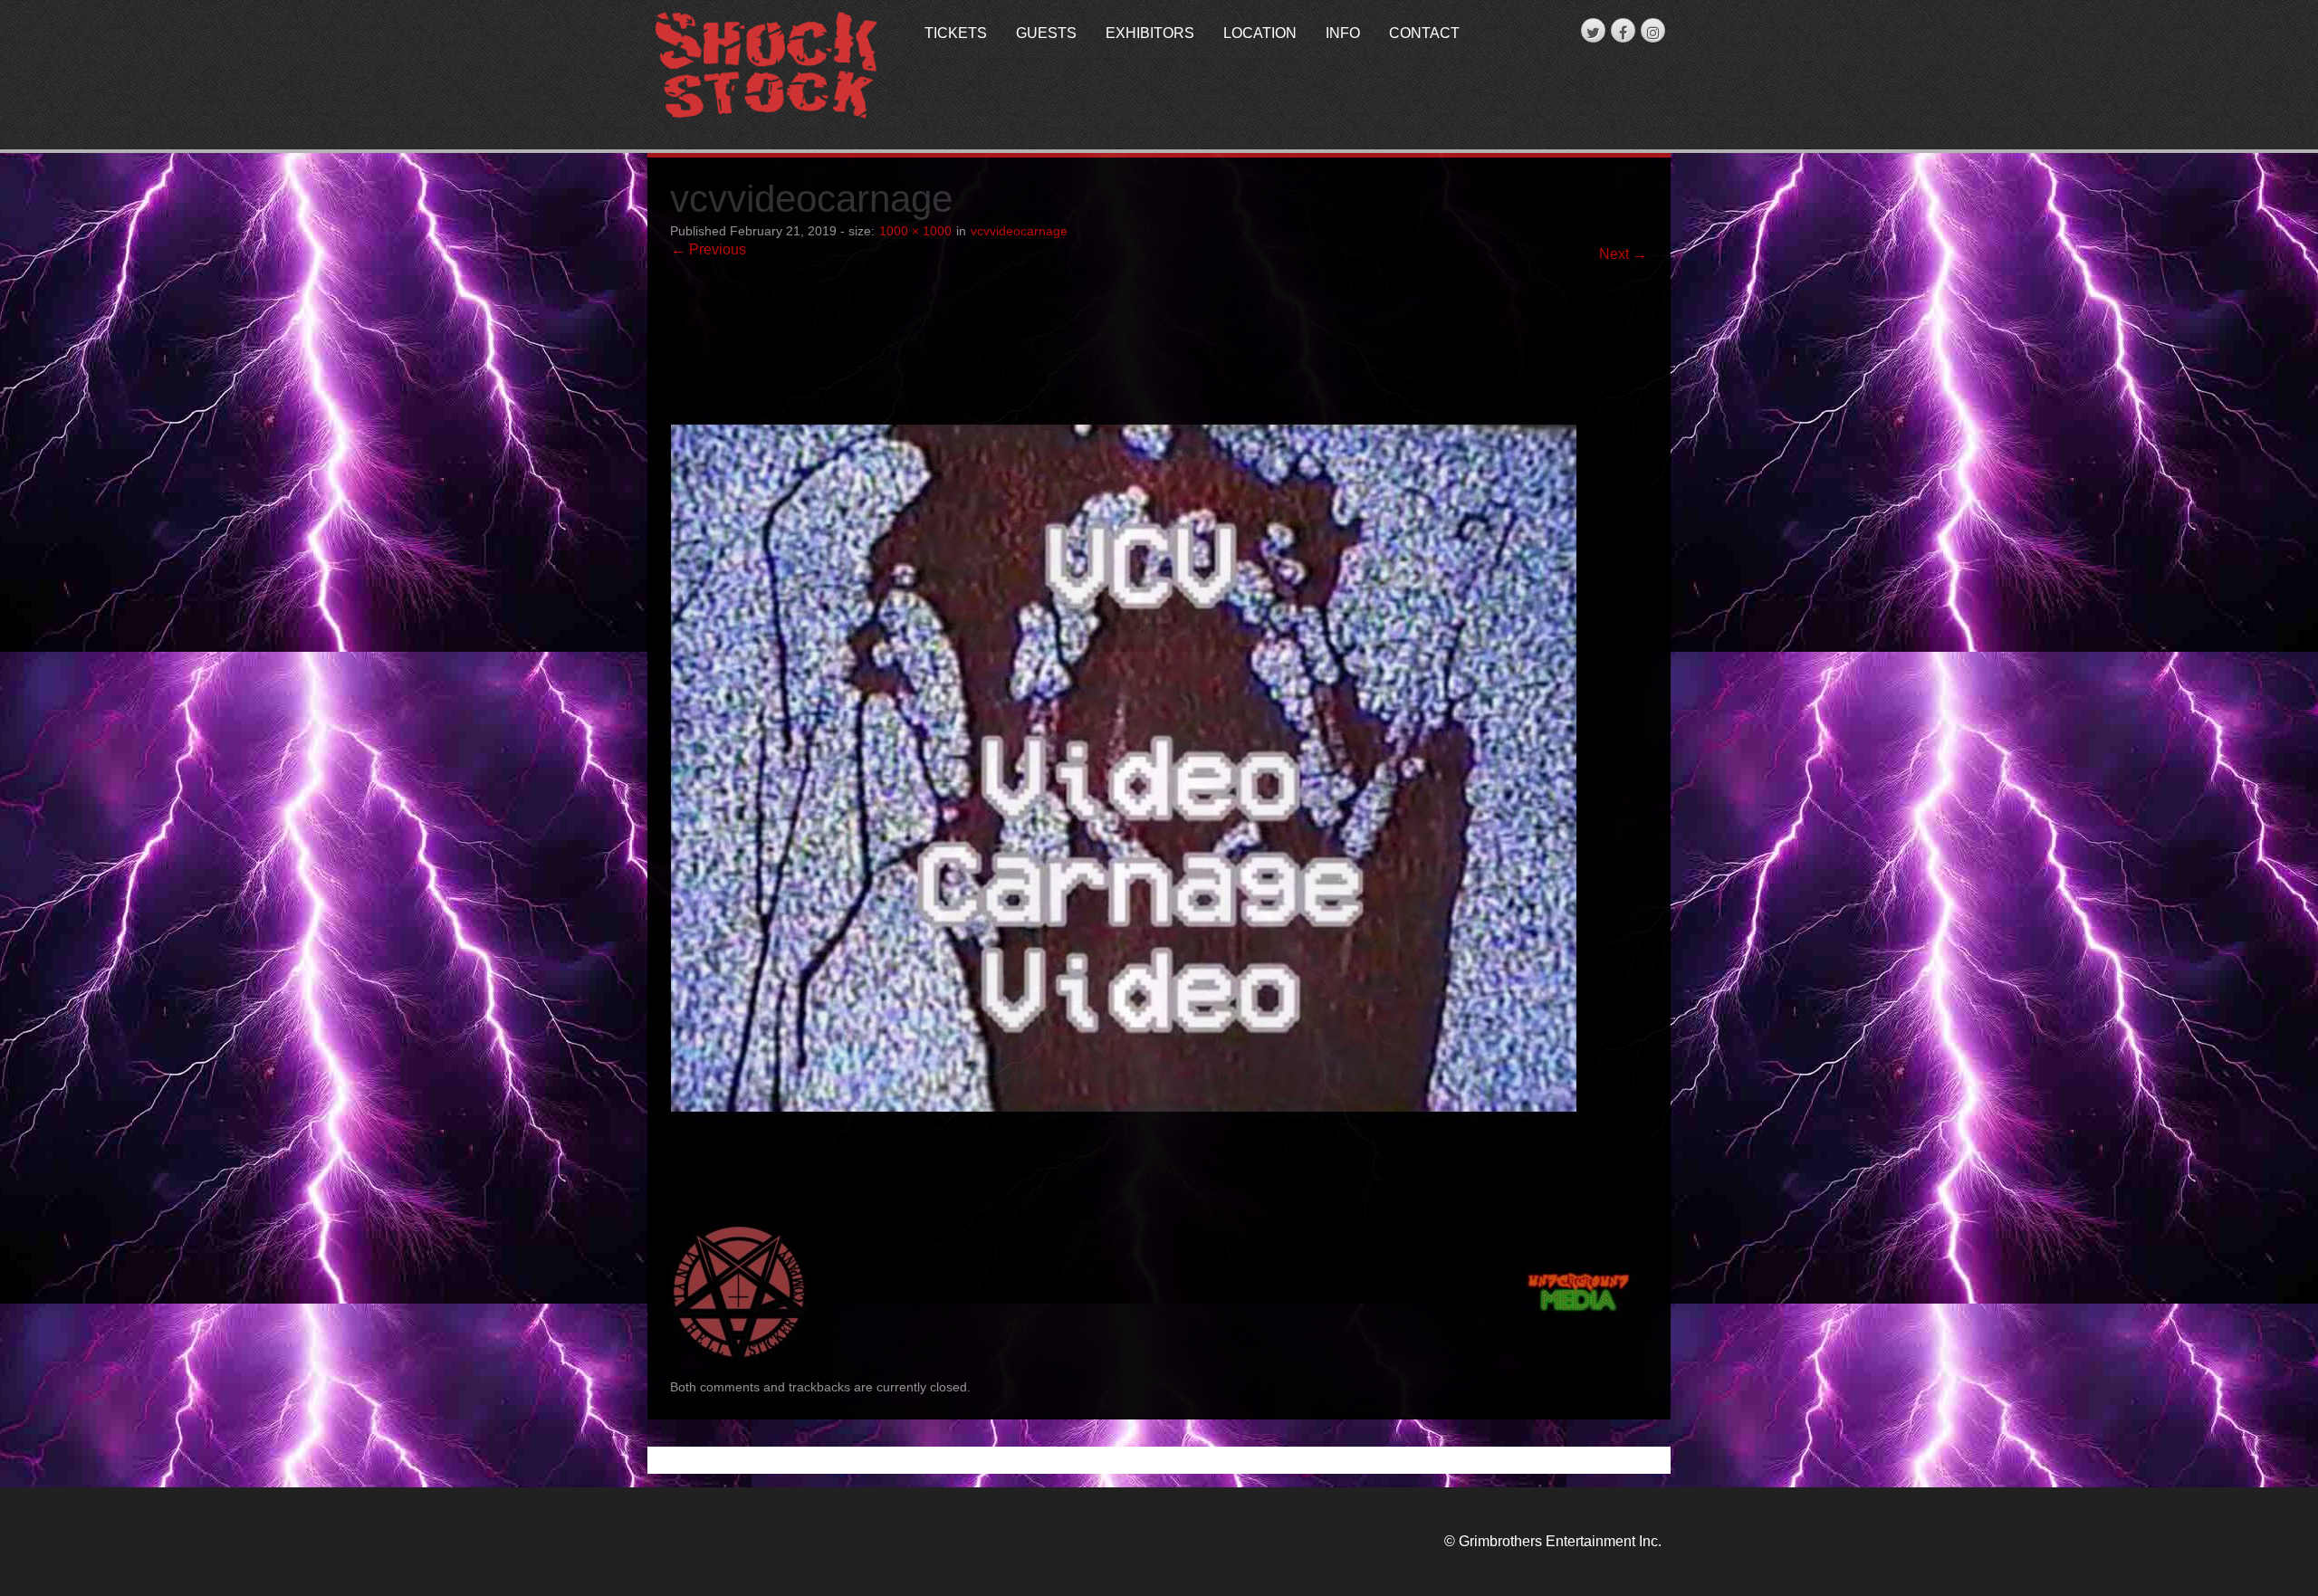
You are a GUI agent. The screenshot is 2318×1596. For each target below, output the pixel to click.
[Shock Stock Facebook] (1623, 30)
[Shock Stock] (766, 67)
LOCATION (1260, 33)
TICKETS (956, 33)
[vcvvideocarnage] (1124, 751)
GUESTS (1046, 33)
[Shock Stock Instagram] (1653, 30)
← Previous (709, 249)
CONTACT (1424, 33)
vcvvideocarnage (1019, 231)
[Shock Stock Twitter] (1593, 30)
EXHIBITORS (1150, 33)
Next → (1623, 254)
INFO (1343, 33)
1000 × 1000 (915, 231)
